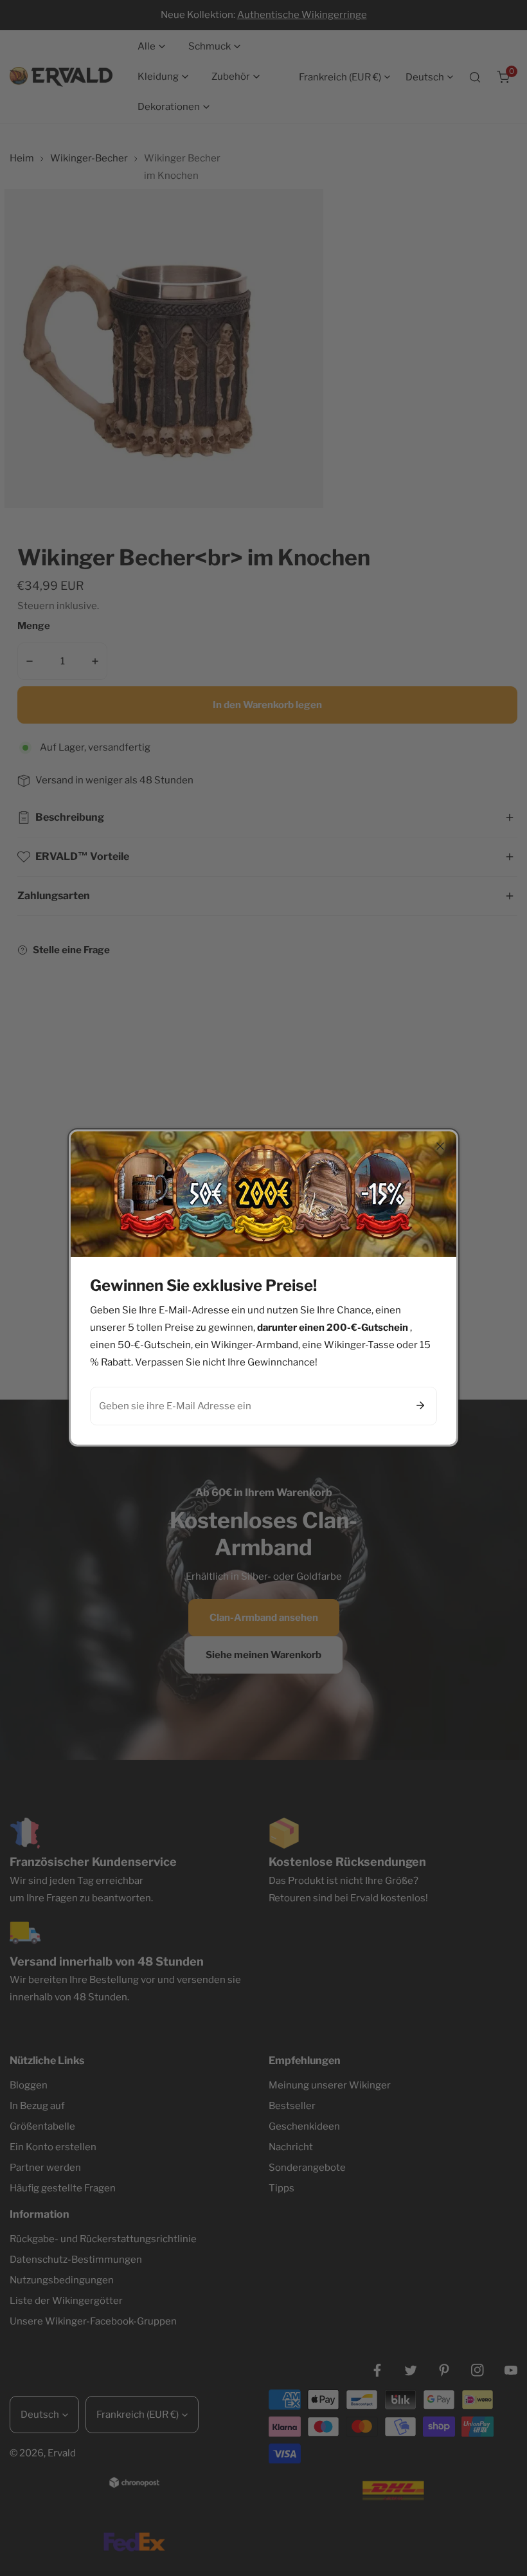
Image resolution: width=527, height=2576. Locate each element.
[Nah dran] (440, 1146)
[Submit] (420, 1405)
